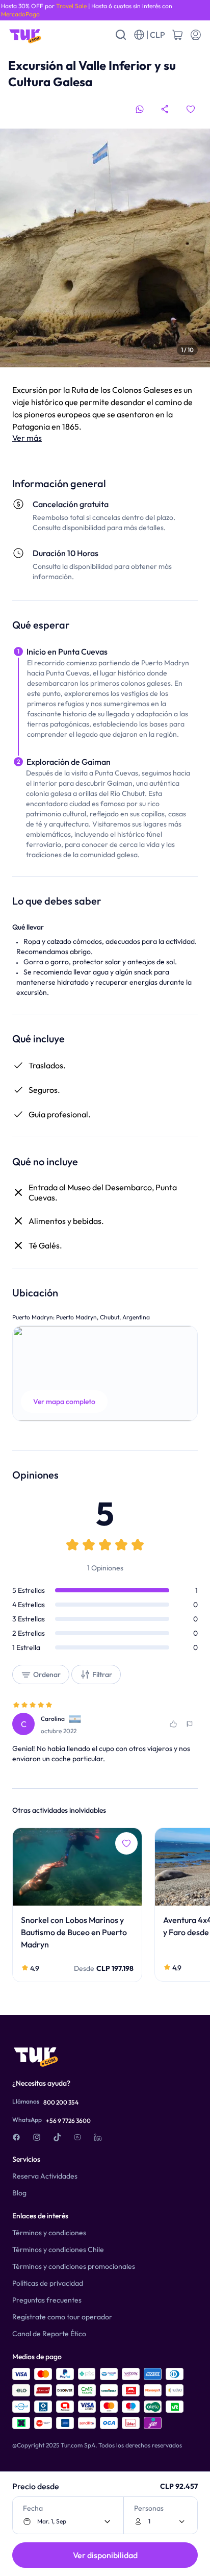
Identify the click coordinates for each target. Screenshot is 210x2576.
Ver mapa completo (64, 1402)
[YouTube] (77, 2137)
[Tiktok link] (57, 2137)
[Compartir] (165, 109)
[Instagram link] (37, 2137)
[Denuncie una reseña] (190, 1724)
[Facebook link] (16, 2137)
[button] (105, 1373)
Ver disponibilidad (105, 2555)
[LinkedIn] (98, 2137)
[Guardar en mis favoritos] (191, 109)
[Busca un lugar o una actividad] (121, 35)
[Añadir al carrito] (177, 35)
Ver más (27, 438)
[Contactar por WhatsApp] (140, 109)
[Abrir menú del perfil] (196, 35)
